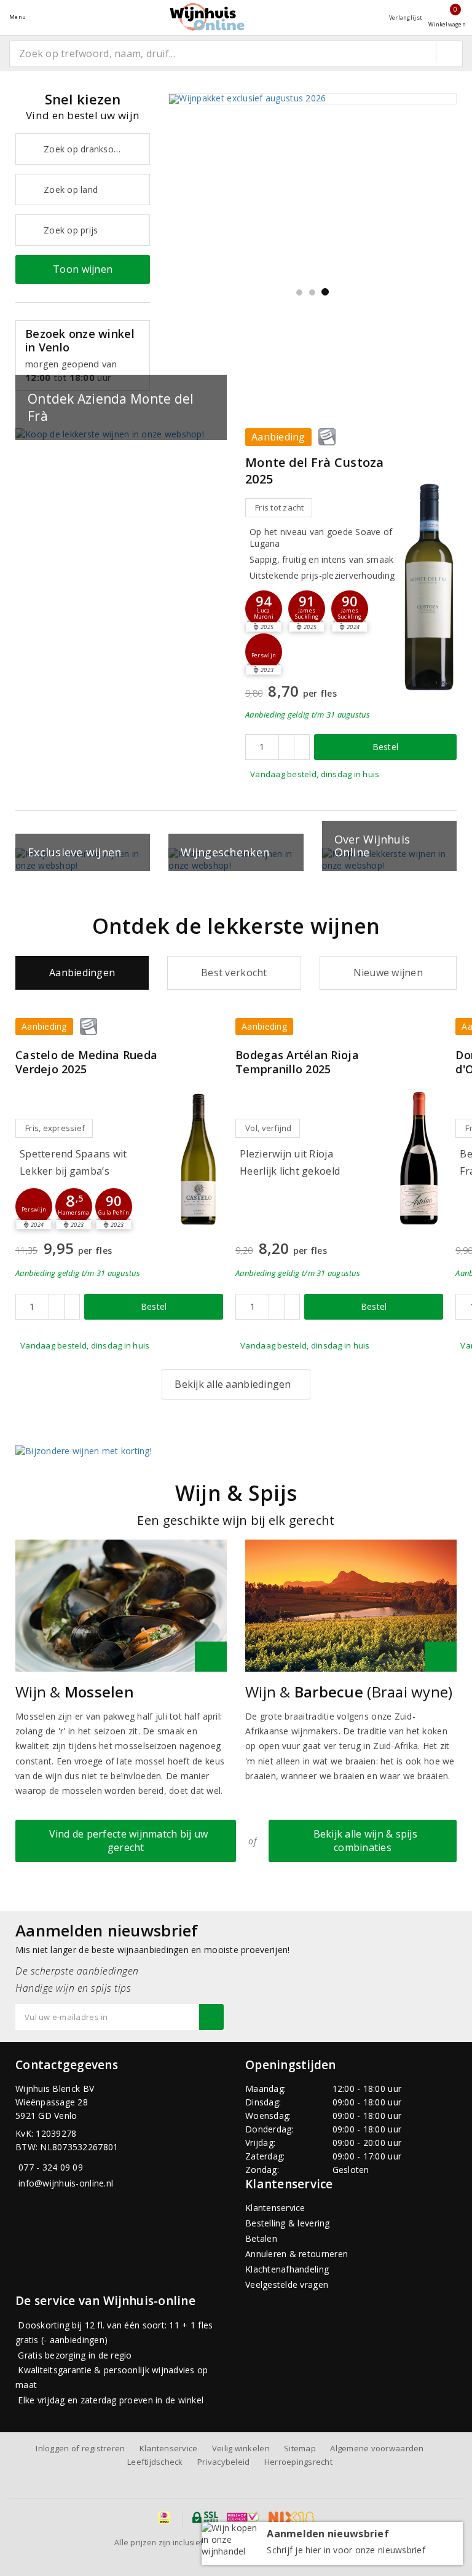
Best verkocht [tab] (234, 973)
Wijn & (75, 1692)
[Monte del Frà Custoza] (429, 586)
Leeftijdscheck (155, 2462)
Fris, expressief (55, 1128)
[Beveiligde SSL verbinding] (243, 2518)
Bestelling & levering (288, 2223)
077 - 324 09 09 (51, 2167)
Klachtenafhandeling (287, 2269)
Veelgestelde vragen (287, 2284)
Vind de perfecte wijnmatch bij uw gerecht (126, 1840)
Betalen (261, 2238)
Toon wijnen (83, 269)
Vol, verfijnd (268, 1128)
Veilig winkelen (241, 2448)
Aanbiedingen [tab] (82, 973)
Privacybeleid (223, 2462)
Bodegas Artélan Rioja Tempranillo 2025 (297, 1062)
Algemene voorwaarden (377, 2448)
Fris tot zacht (280, 507)
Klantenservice (275, 2208)
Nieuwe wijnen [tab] (388, 973)
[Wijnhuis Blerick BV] (207, 17)
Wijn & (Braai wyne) (349, 1692)
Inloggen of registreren (80, 2448)
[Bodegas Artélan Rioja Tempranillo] (419, 1158)
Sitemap (300, 2448)
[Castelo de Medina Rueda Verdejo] (199, 1158)
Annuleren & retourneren (297, 2254)
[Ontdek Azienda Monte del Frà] (121, 434)
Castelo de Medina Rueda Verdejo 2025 (86, 1062)
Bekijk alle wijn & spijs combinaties (363, 1840)
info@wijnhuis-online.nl (66, 2183)
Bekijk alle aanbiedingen (233, 1384)
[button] (307, 609)
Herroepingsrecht (298, 2462)
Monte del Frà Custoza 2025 (315, 470)
